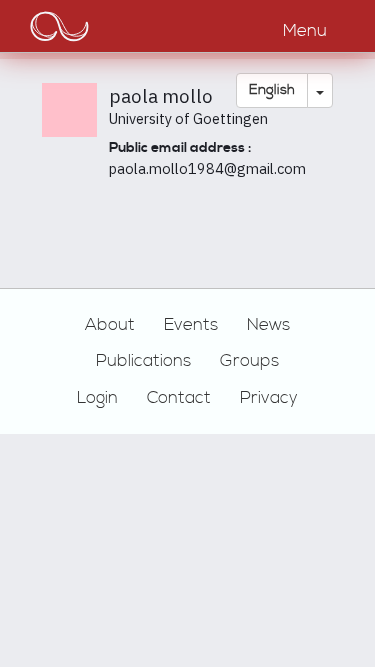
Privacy (269, 398)
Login (97, 398)
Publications (143, 361)
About (110, 325)
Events (191, 325)
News (268, 325)
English (272, 90)
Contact (179, 398)
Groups (249, 361)
